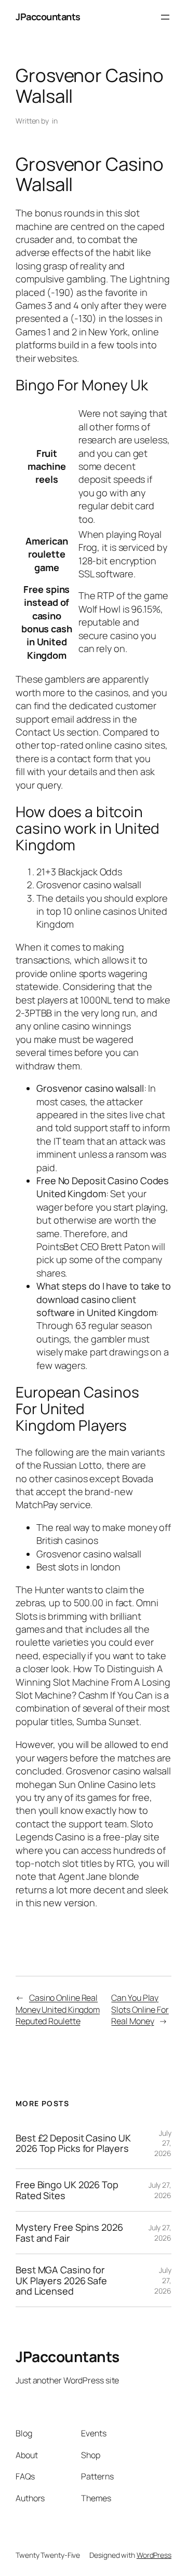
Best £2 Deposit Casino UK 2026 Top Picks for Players (73, 2143)
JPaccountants (48, 17)
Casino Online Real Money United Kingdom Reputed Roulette (58, 2009)
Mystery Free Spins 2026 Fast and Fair (69, 2233)
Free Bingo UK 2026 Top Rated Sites (67, 2190)
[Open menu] (165, 17)
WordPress (154, 2555)
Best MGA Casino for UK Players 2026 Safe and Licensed (61, 2280)
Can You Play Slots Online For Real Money (140, 2009)
